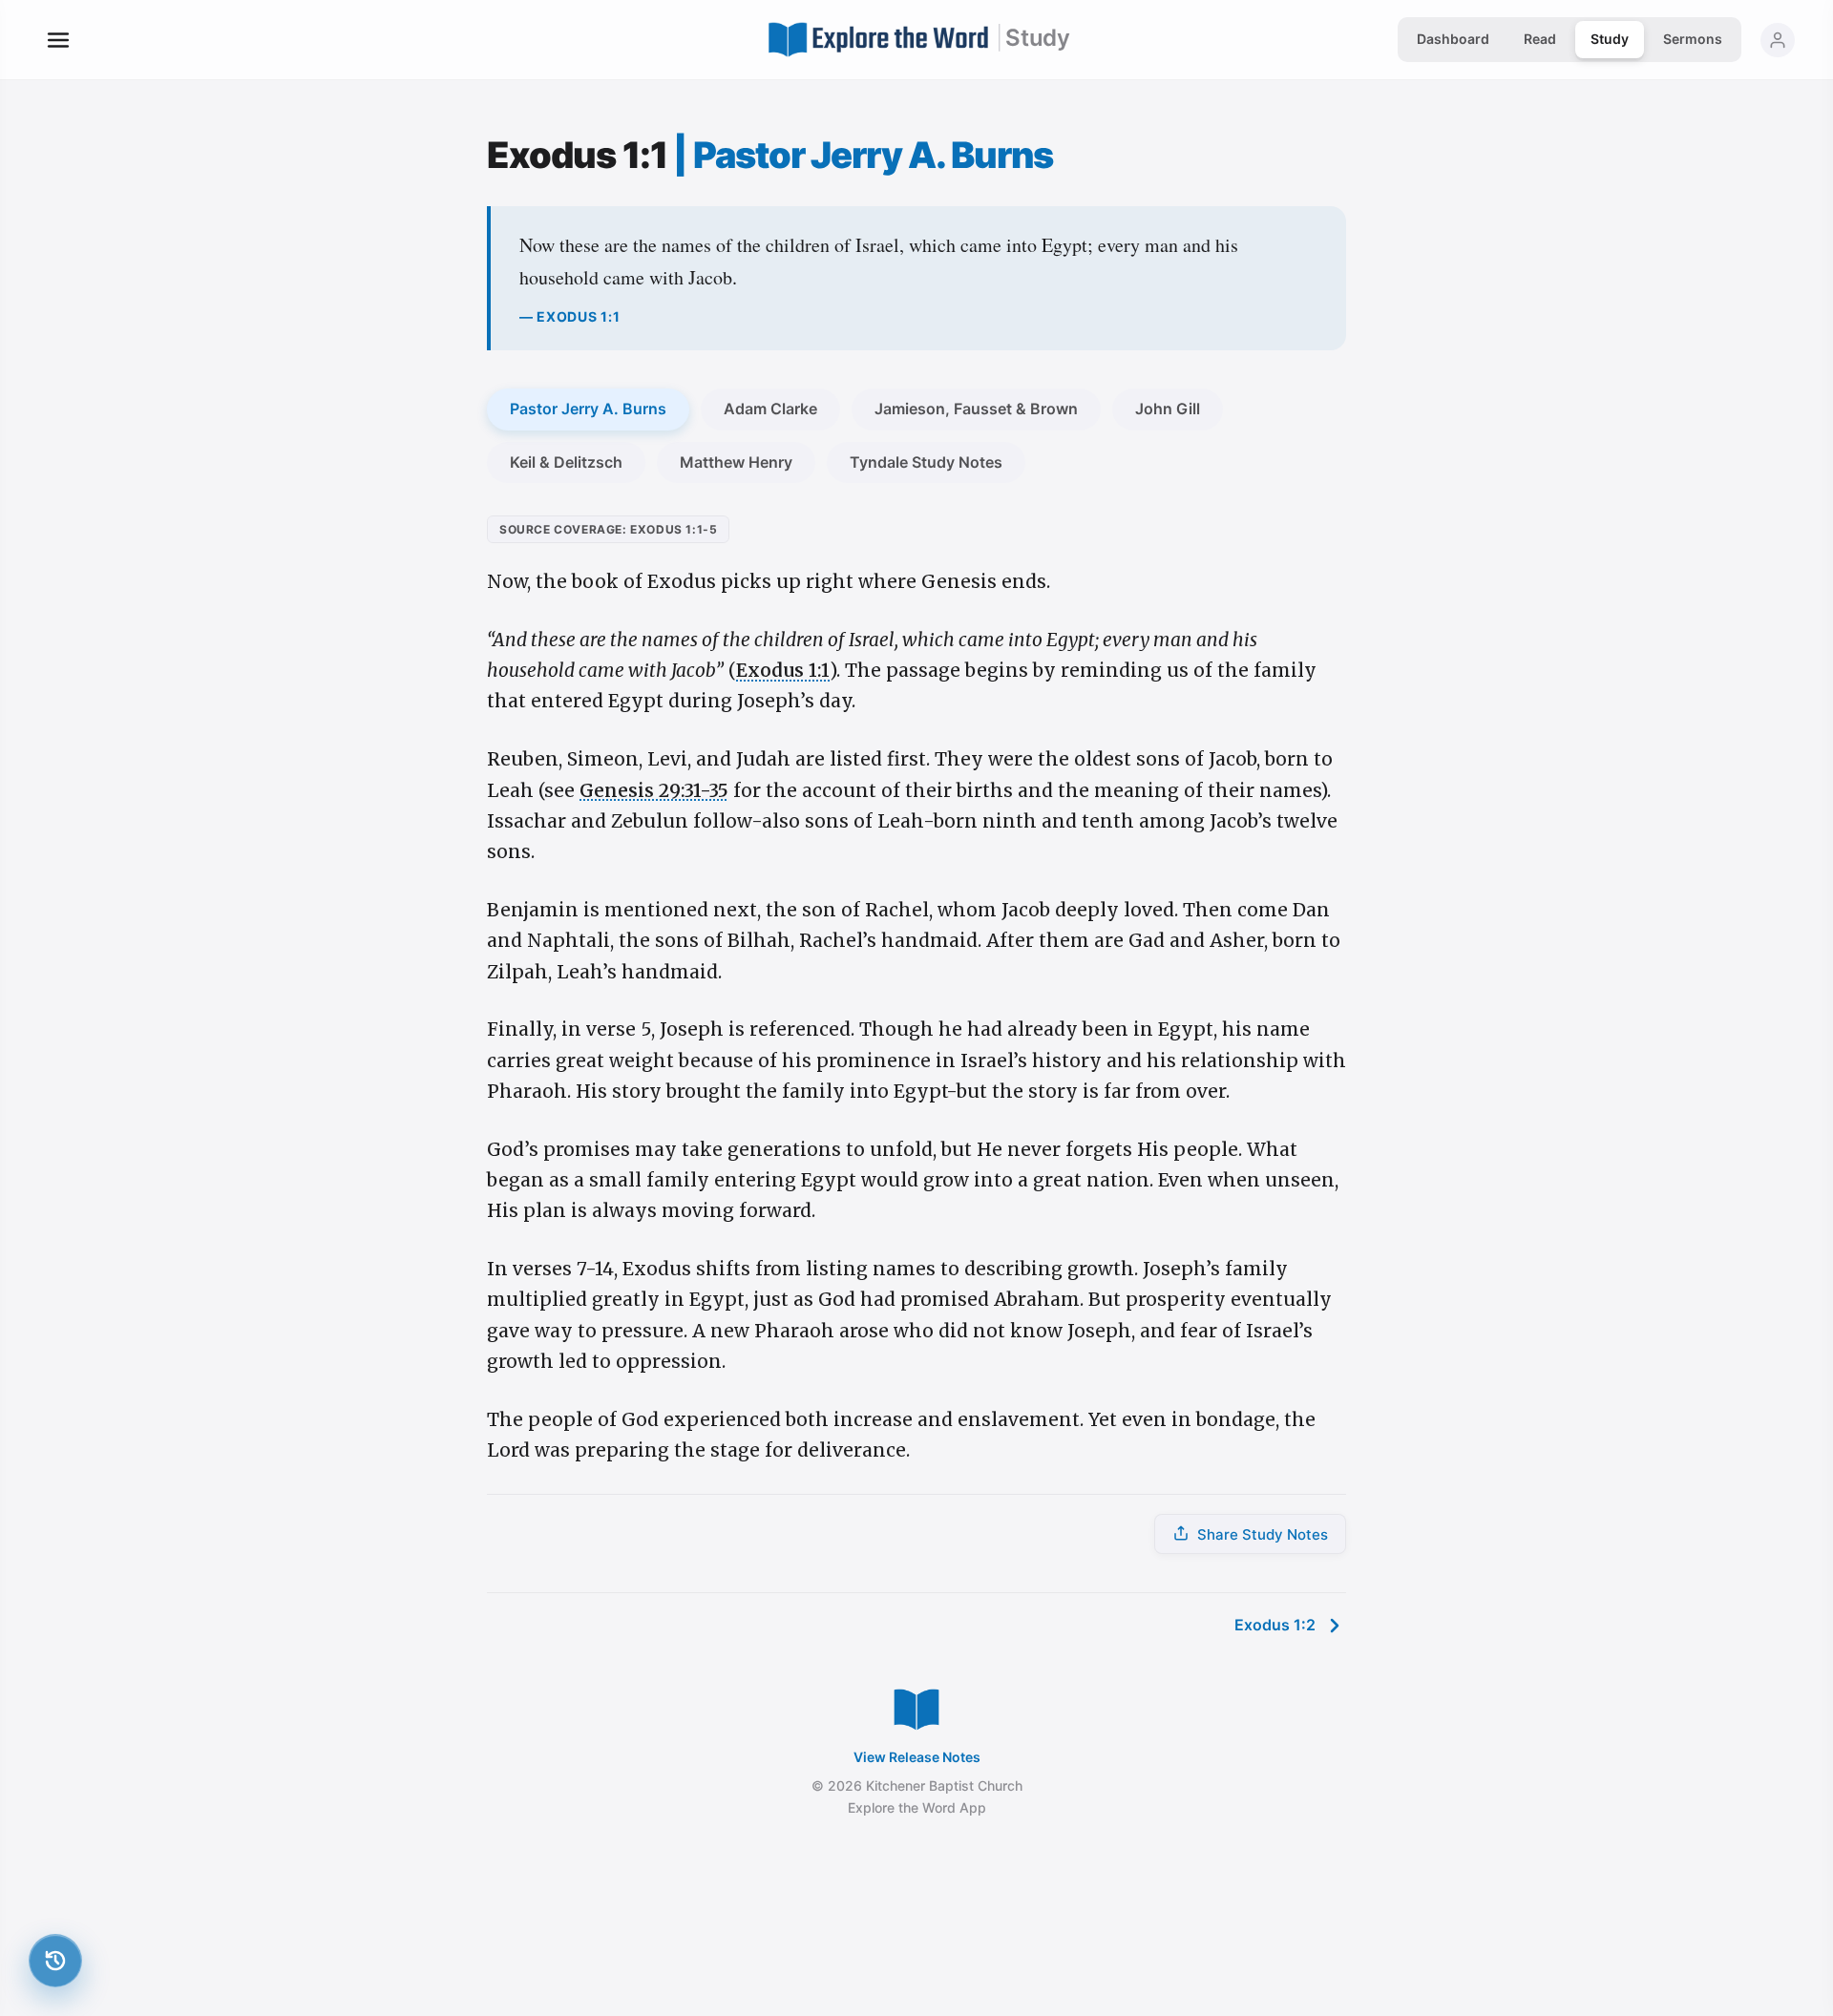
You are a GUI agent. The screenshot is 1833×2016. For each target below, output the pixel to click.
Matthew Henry (736, 462)
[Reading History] (55, 1961)
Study (1610, 39)
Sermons (1693, 39)
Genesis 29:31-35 (654, 790)
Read (1540, 39)
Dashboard (1453, 39)
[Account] (1778, 40)
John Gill (1168, 409)
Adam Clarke (770, 409)
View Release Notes (917, 1757)
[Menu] (58, 40)
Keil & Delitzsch (566, 462)
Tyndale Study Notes (926, 462)
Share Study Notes (1263, 1534)
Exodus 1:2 (1275, 1625)
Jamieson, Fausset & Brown (976, 409)
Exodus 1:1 (783, 670)
